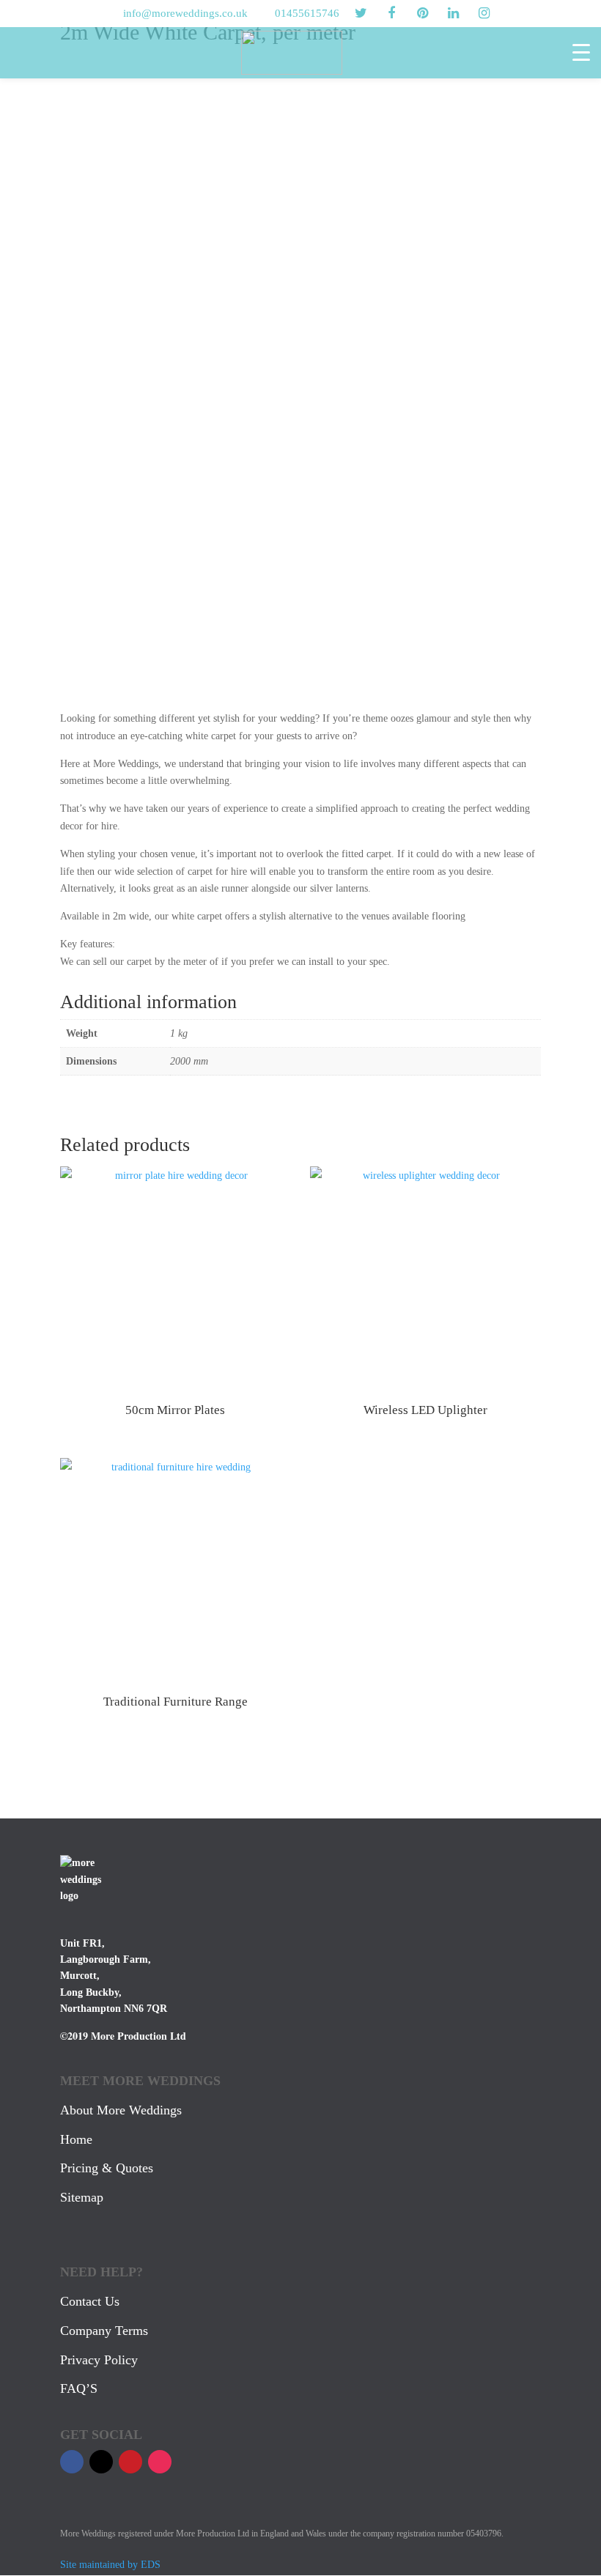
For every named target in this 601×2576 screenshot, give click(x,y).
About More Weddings (121, 2110)
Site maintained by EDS (110, 2565)
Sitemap (82, 2197)
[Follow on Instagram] (160, 2462)
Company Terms (104, 2331)
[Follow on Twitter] (101, 2462)
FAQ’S (79, 2388)
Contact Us (90, 2301)
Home (76, 2139)
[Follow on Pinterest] (130, 2462)
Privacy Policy (99, 2360)
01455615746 (307, 13)
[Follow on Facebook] (72, 2462)
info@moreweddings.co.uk (185, 13)
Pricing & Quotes (107, 2168)
